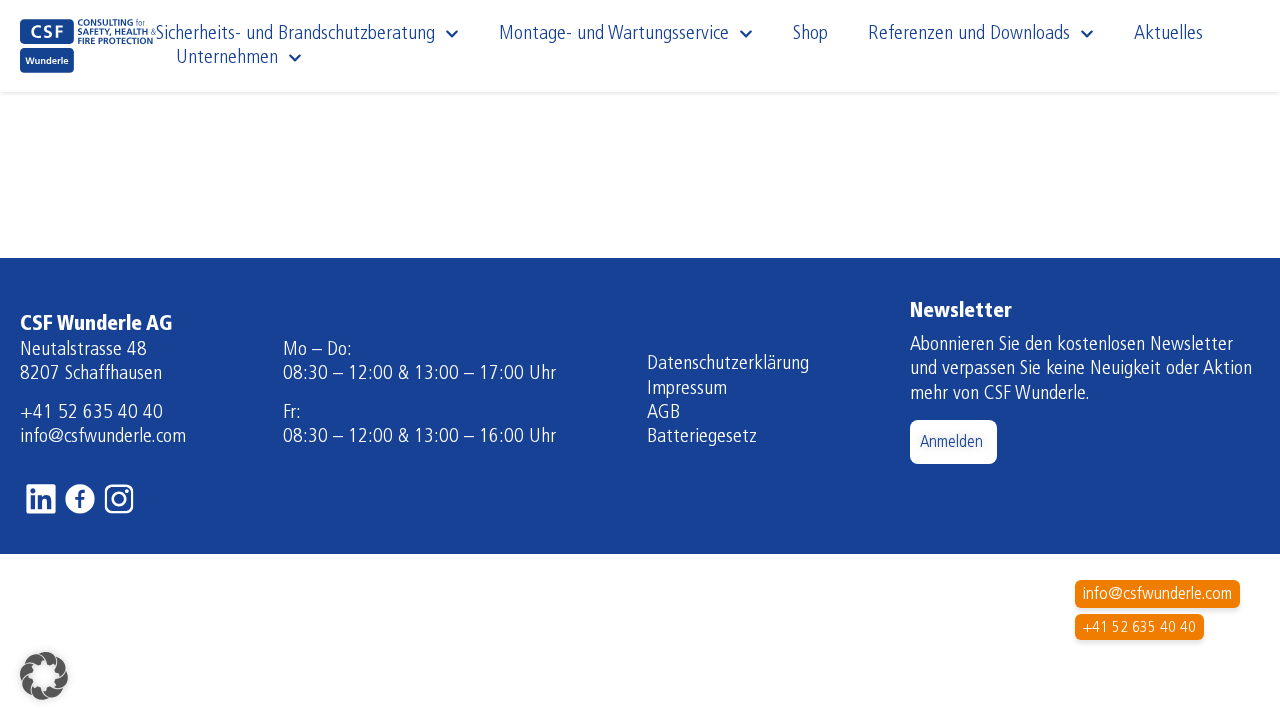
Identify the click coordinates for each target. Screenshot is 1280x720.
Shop (810, 34)
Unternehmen (227, 58)
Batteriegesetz (702, 437)
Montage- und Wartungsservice (614, 34)
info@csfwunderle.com (103, 437)
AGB (663, 413)
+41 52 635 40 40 (91, 413)
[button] (44, 676)
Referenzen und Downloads (969, 34)
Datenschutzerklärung (728, 364)
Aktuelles (1168, 34)
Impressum (687, 389)
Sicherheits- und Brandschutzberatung (295, 34)
